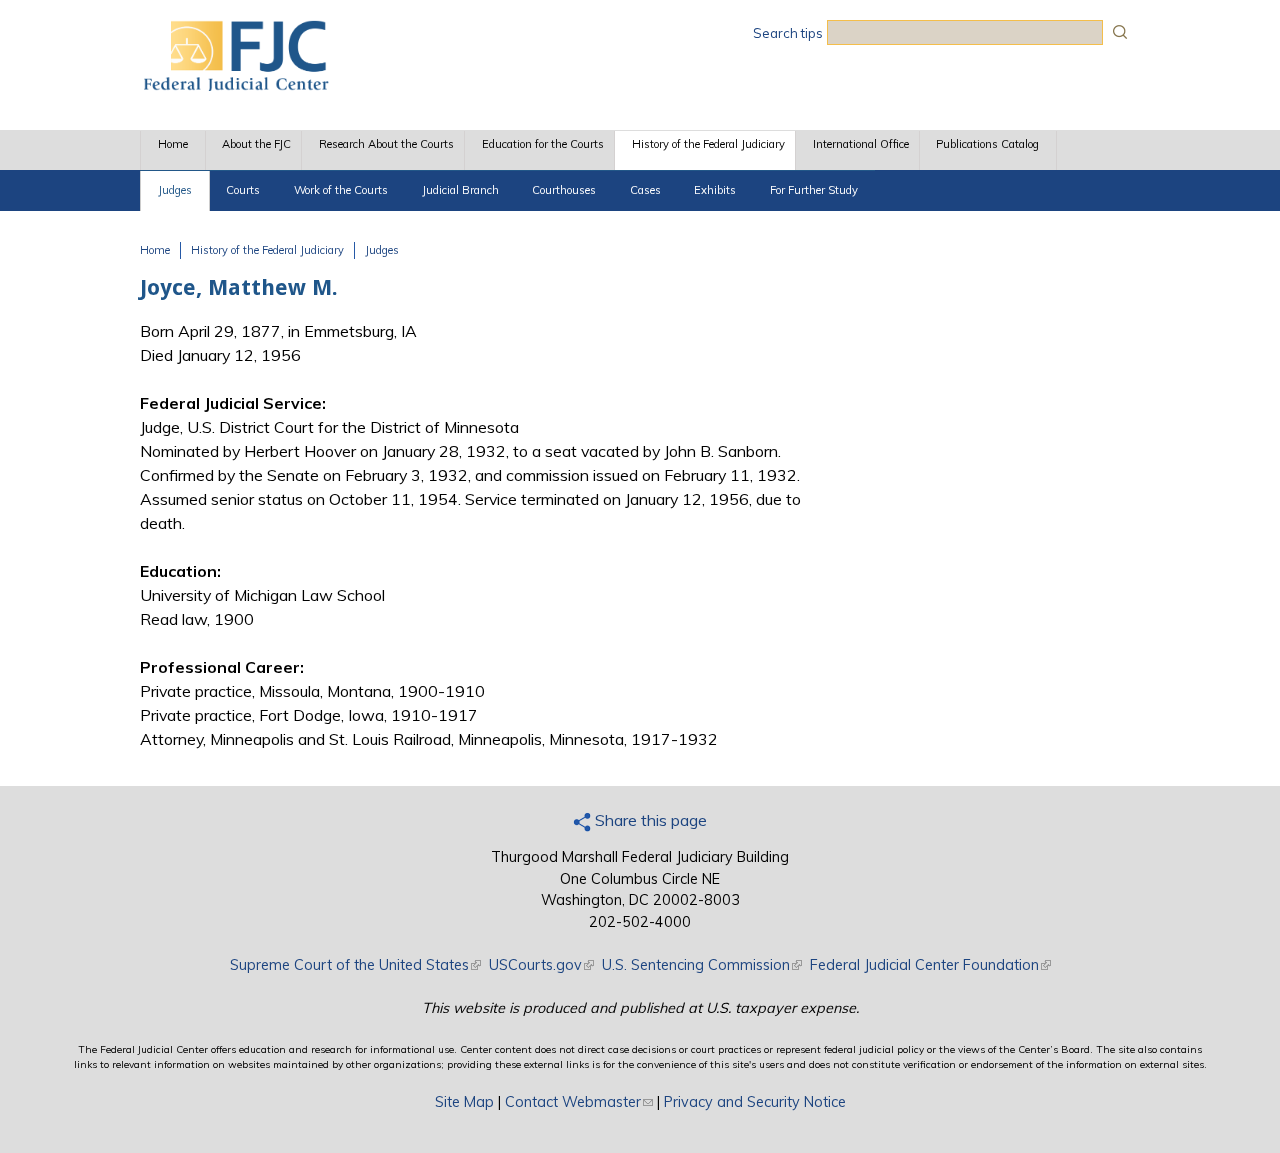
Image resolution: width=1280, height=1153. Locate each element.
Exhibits (715, 190)
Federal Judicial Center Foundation (930, 965)
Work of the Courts (341, 190)
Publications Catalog (987, 144)
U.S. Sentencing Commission (702, 965)
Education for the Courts (543, 144)
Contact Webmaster (579, 1102)
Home (173, 144)
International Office (861, 144)
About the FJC (256, 144)
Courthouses (564, 190)
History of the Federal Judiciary (708, 144)
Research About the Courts (386, 144)
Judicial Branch (460, 190)
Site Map (464, 1102)
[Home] (235, 85)
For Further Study (814, 190)
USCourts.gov (541, 965)
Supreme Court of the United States (355, 965)
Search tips (788, 33)
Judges (175, 190)
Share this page (649, 820)
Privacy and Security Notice (755, 1102)
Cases (645, 190)
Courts (243, 190)
